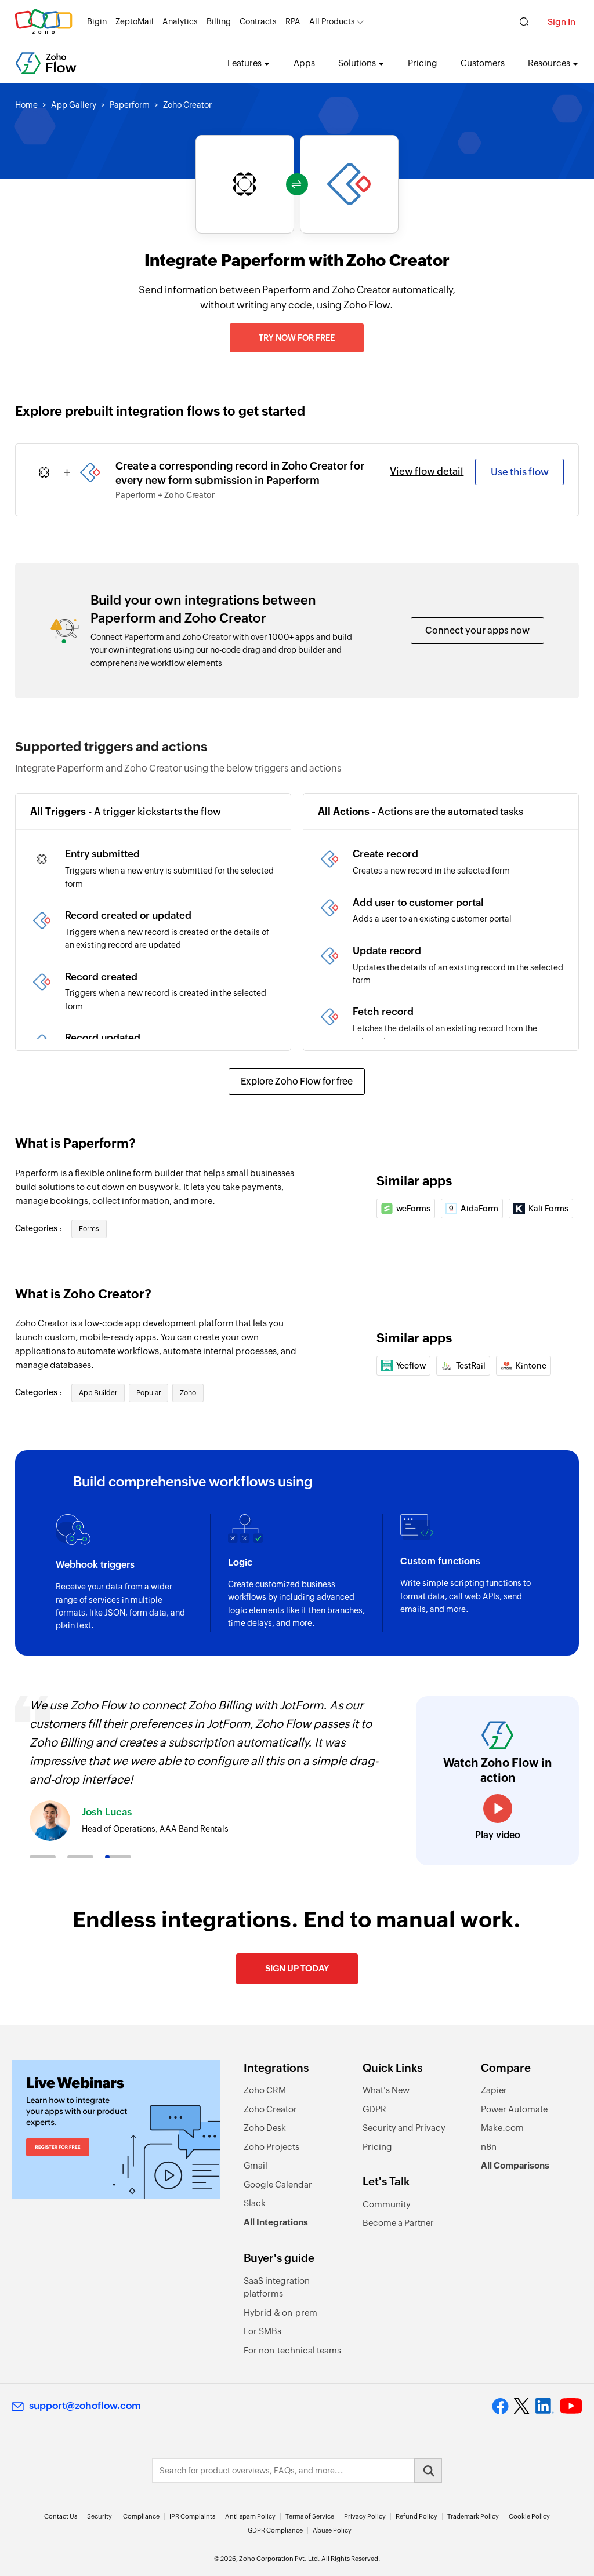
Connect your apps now (477, 630)
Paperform (130, 105)
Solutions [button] (357, 63)
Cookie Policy (529, 2516)
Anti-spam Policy (250, 2516)
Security (99, 2516)
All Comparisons (515, 2165)
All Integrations (276, 2222)
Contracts (258, 21)
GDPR (374, 2109)
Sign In (562, 22)
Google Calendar (278, 2184)
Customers (483, 63)
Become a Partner (398, 2223)
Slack (255, 2203)
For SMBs (262, 2331)
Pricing (423, 63)
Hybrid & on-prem (280, 2313)
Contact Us (61, 2516)
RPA (293, 21)
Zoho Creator (270, 2109)
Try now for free (297, 338)
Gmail (256, 2165)
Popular (148, 1393)
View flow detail (427, 471)
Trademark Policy (473, 2516)
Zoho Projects (271, 2147)
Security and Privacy (404, 2128)
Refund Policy (416, 2516)
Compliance (141, 2516)
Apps (304, 63)
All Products (332, 21)
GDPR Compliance (275, 2530)
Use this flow (520, 472)
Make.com (502, 2128)
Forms (89, 1229)
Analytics (180, 21)
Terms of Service (310, 2516)
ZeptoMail (135, 21)
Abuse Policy (332, 2530)
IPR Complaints (192, 2516)
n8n (489, 2147)
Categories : (39, 1228)
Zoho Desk (265, 2128)
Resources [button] (549, 63)
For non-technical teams (292, 2350)
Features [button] (245, 63)
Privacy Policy (365, 2516)
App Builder (98, 1393)
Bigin (97, 21)
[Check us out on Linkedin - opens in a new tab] (544, 2406)
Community (387, 2204)
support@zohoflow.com (85, 2406)
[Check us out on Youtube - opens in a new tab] (571, 2406)
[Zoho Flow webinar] (116, 2130)
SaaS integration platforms (277, 2287)
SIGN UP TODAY (297, 1968)
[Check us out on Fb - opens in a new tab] (500, 2406)
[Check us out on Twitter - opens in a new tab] (522, 2406)
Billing (219, 21)
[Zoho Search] (524, 22)
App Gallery (74, 105)
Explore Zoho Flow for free (297, 1081)
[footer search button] (428, 2471)
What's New (386, 2090)
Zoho (188, 1393)
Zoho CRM (265, 2090)
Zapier (494, 2090)
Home (26, 105)
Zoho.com (44, 22)
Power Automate (514, 2109)
